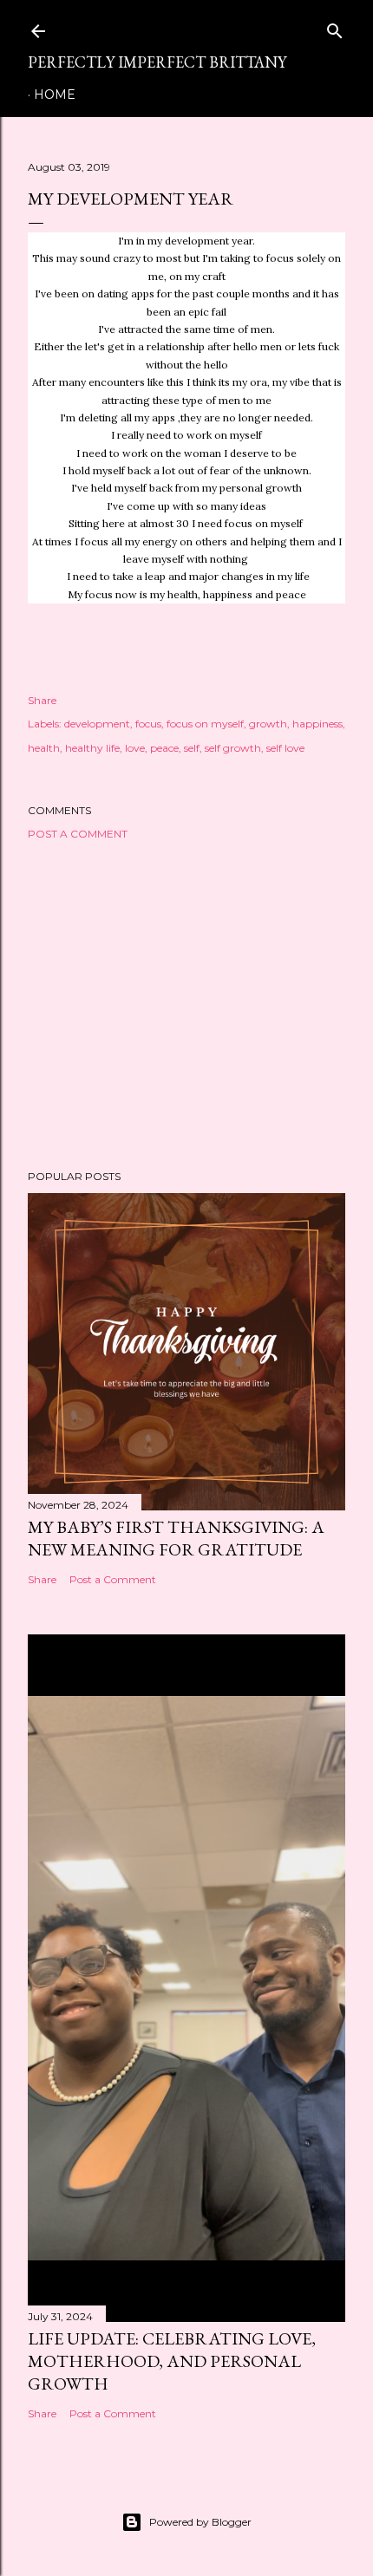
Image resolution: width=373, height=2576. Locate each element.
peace (164, 748)
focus (148, 724)
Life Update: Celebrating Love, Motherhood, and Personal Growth (172, 2361)
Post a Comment (78, 834)
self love (285, 748)
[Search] (335, 27)
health (44, 748)
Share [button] (42, 700)
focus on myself (205, 724)
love (135, 748)
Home (55, 95)
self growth (233, 748)
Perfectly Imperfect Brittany (157, 62)
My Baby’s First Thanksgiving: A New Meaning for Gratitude (176, 1538)
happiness (317, 724)
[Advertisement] (186, 1005)
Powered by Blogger (200, 2522)
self (192, 748)
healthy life (92, 748)
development (97, 724)
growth (268, 724)
